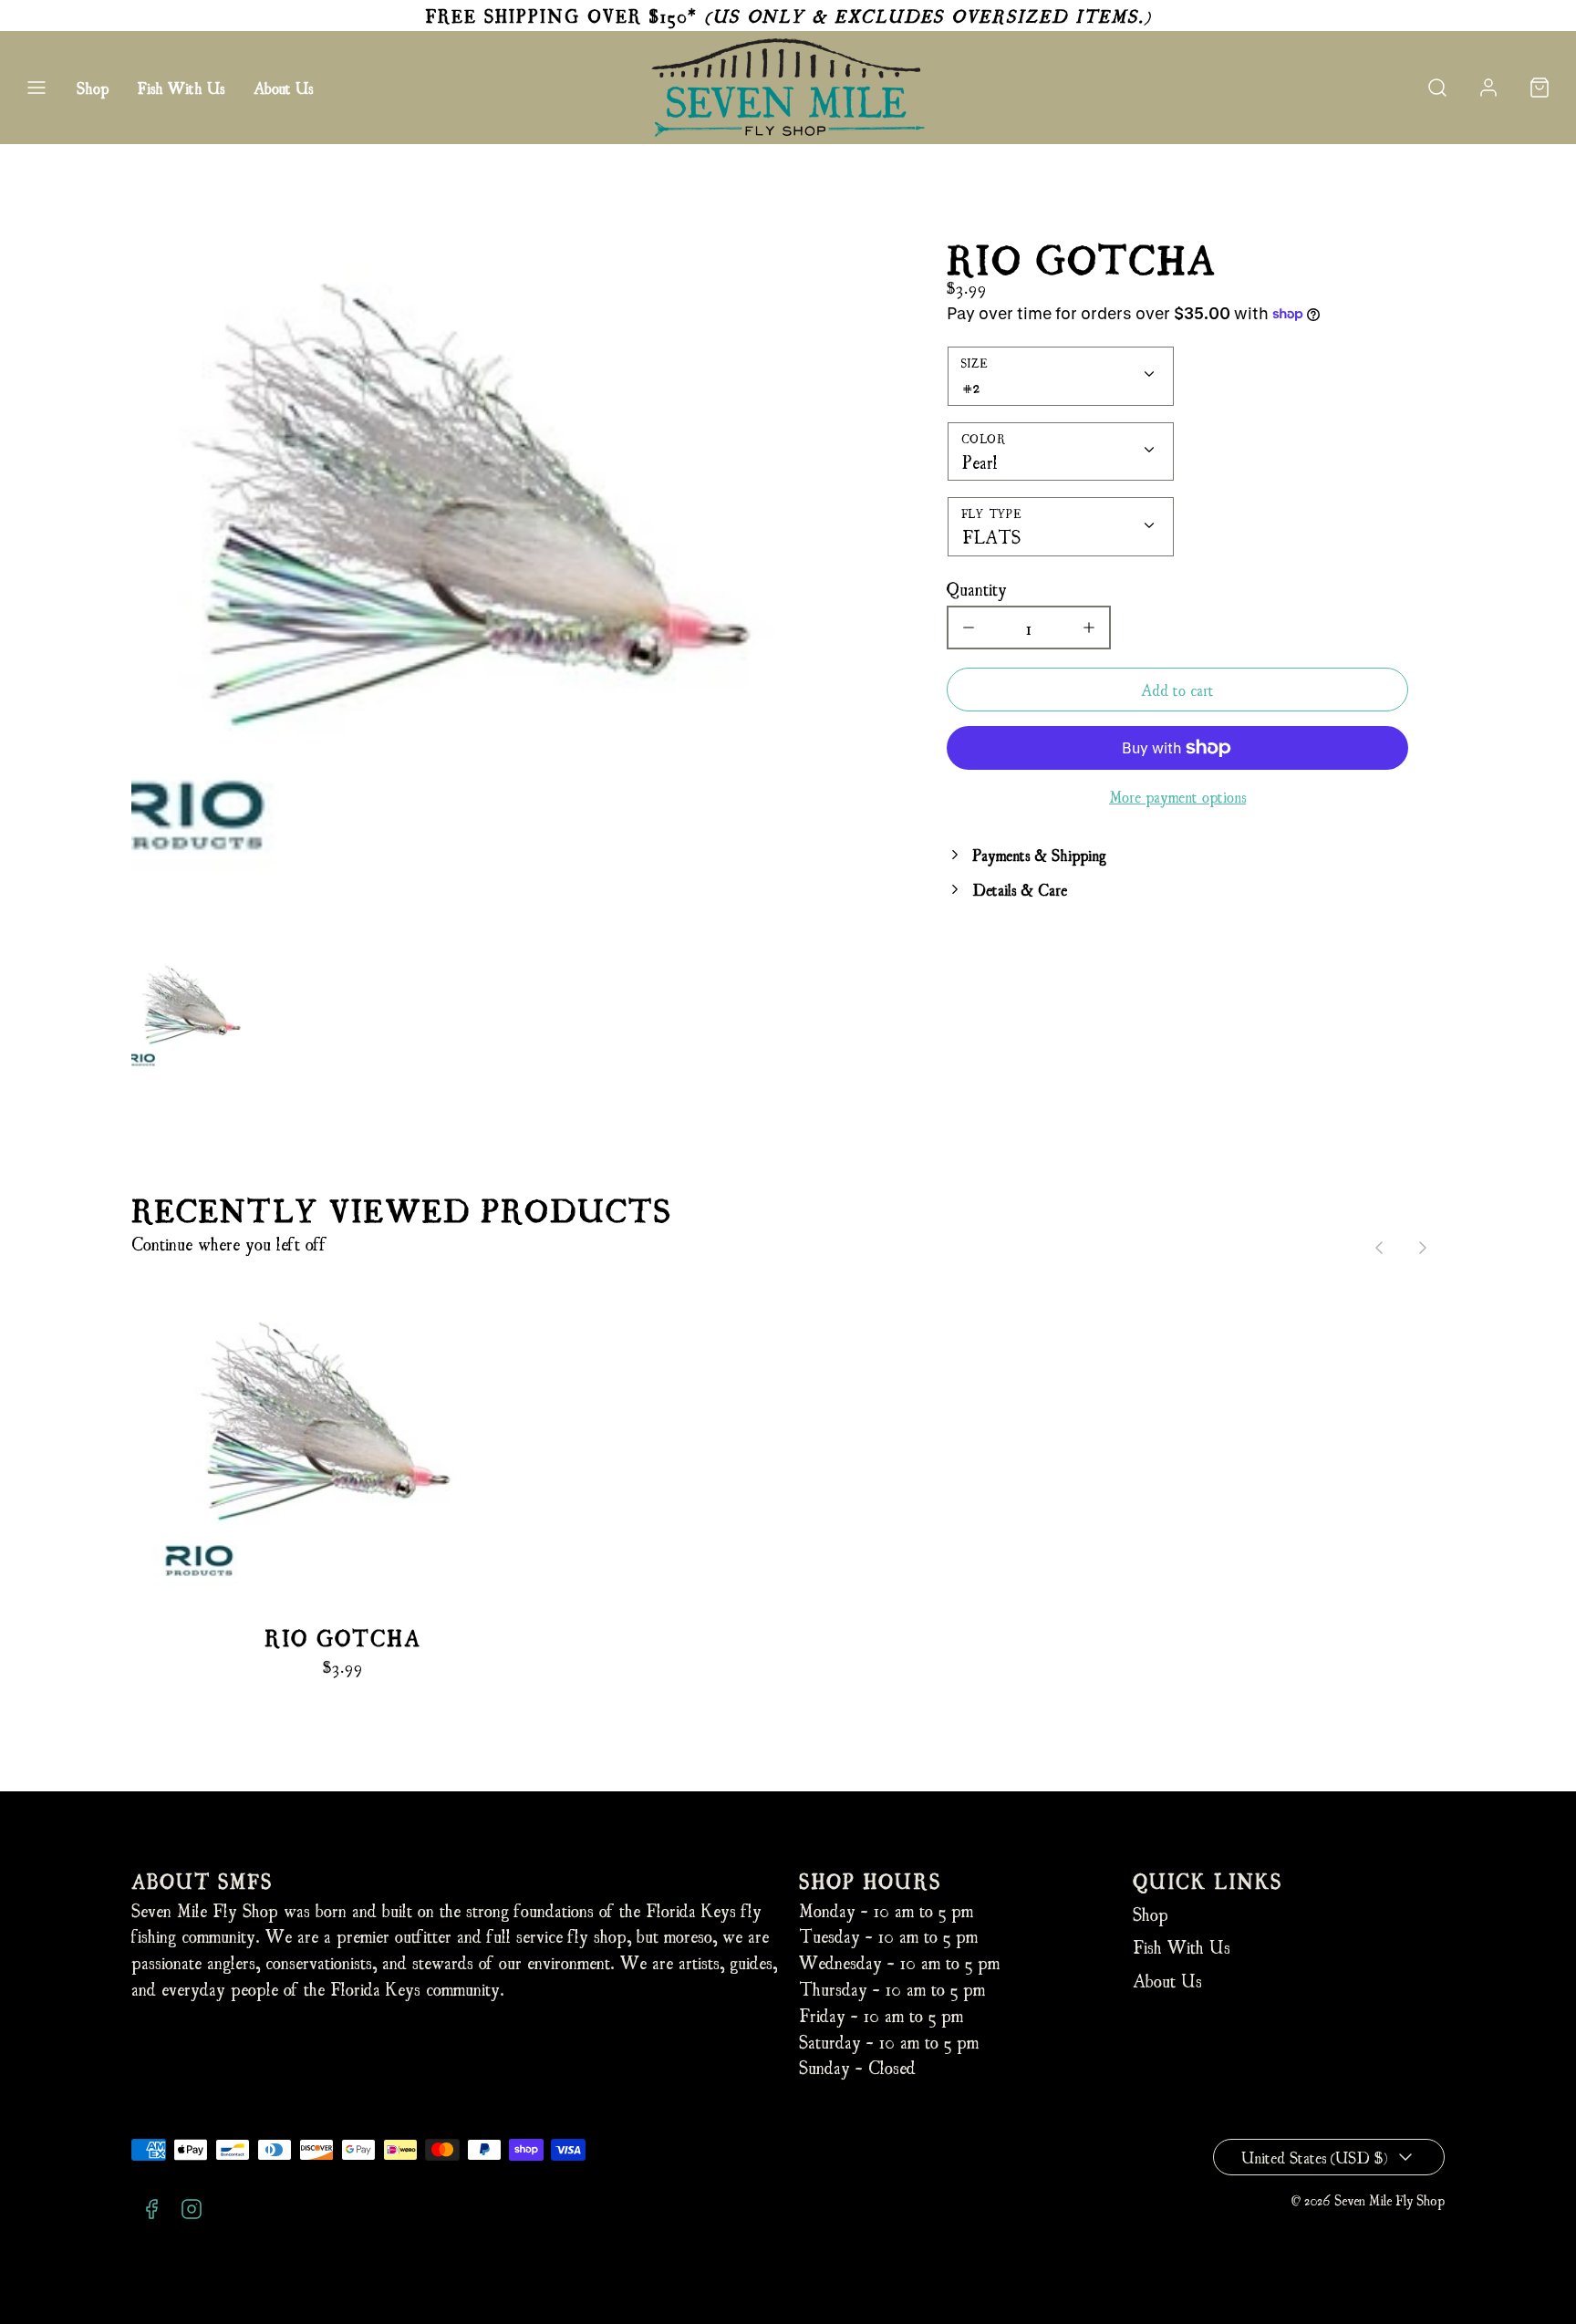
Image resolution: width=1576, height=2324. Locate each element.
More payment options (1177, 796)
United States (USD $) (1314, 2157)
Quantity (977, 588)
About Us (283, 87)
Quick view (342, 1472)
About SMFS (202, 1880)
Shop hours (870, 1880)
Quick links (1208, 1880)
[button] (36, 88)
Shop (93, 87)
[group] (198, 1012)
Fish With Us (181, 87)
